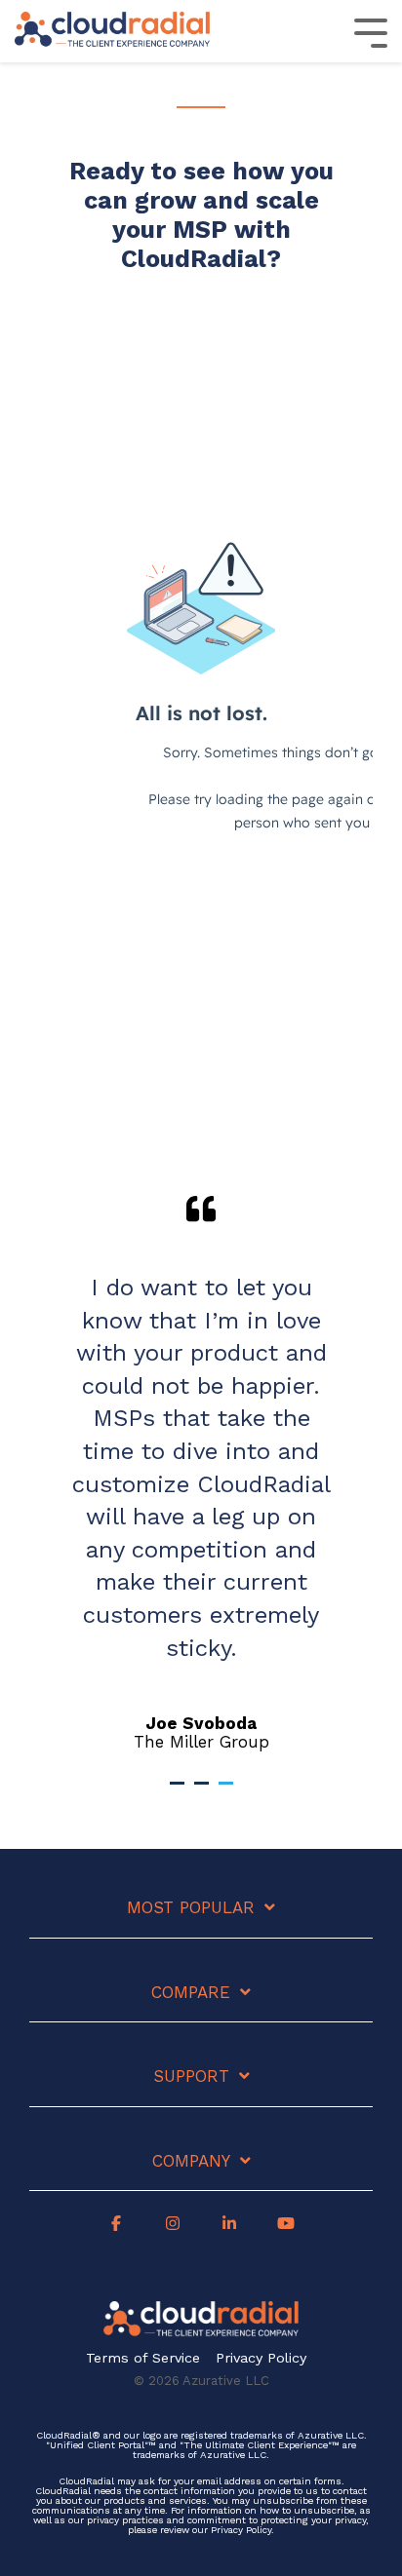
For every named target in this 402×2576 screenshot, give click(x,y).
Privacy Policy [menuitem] (261, 2358)
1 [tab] (180, 1791)
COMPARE (191, 1992)
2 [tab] (204, 1791)
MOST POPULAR (191, 1907)
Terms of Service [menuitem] (143, 2358)
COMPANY (191, 2161)
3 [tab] (228, 1791)
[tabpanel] (201, 1473)
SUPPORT (191, 2076)
